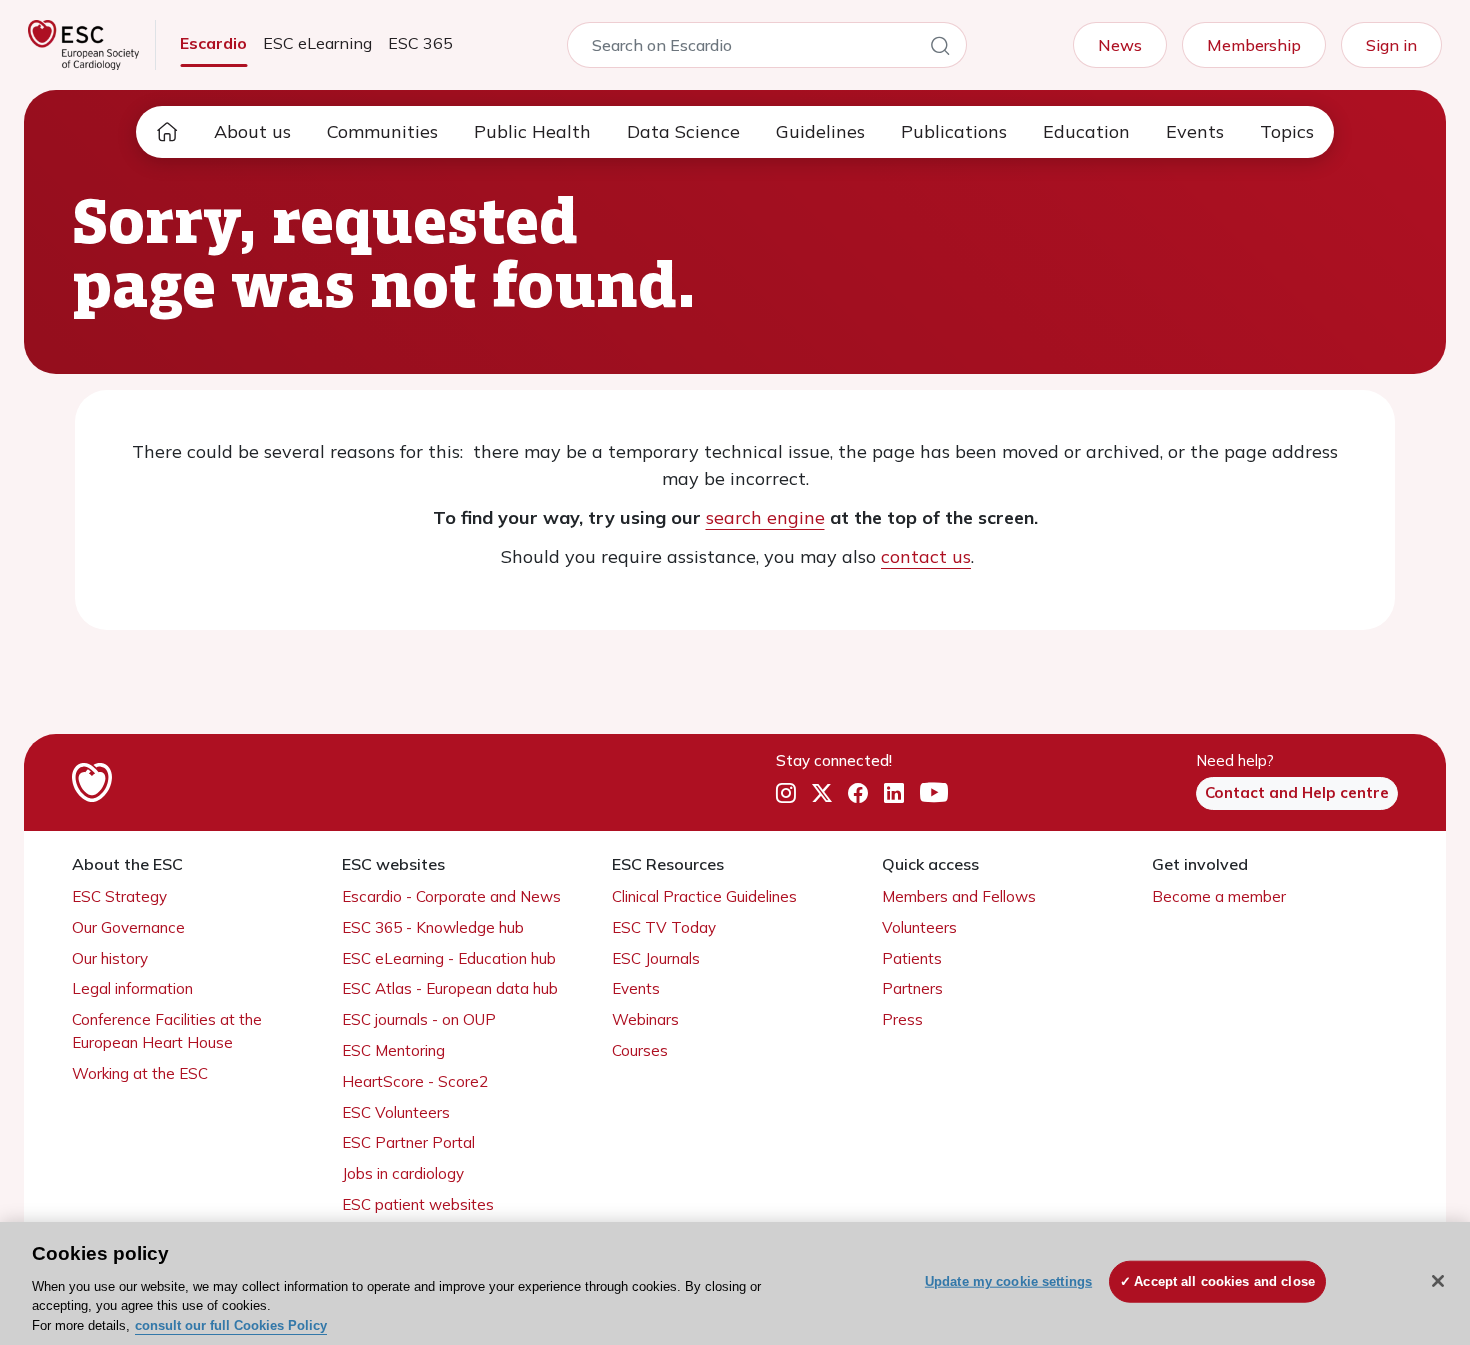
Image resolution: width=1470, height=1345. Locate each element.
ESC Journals (656, 958)
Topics (1287, 131)
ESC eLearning (317, 43)
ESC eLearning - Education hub (449, 958)
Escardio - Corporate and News (451, 896)
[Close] (1438, 1281)
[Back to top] (1406, 1201)
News (1120, 45)
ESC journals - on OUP (419, 1019)
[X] (822, 794)
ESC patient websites (418, 1204)
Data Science (683, 131)
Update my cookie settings (1008, 1281)
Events (1195, 131)
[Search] (940, 49)
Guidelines (820, 131)
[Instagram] (786, 794)
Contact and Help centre (1297, 792)
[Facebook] (858, 794)
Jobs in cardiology (403, 1173)
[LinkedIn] (894, 794)
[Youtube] (934, 794)
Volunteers (919, 927)
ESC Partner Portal (408, 1142)
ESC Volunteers (396, 1112)
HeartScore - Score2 (415, 1081)
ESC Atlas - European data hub (450, 988)
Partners (912, 988)
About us (252, 131)
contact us (926, 556)
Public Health (532, 131)
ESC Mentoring (393, 1050)
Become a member (1219, 896)
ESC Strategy (119, 896)
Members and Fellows (959, 896)
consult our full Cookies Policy (231, 1324)
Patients (912, 958)
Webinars (645, 1019)
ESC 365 (420, 43)
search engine (765, 517)
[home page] (167, 132)
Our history (110, 958)
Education (1086, 131)
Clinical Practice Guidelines (704, 896)
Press (902, 1019)
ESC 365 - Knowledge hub (433, 927)
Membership (1254, 45)
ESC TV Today (664, 927)
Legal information (132, 988)
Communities (382, 131)
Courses (640, 1050)
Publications (954, 131)
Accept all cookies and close (1224, 1281)
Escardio (213, 43)
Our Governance (128, 927)
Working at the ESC (140, 1073)
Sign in (1391, 45)
